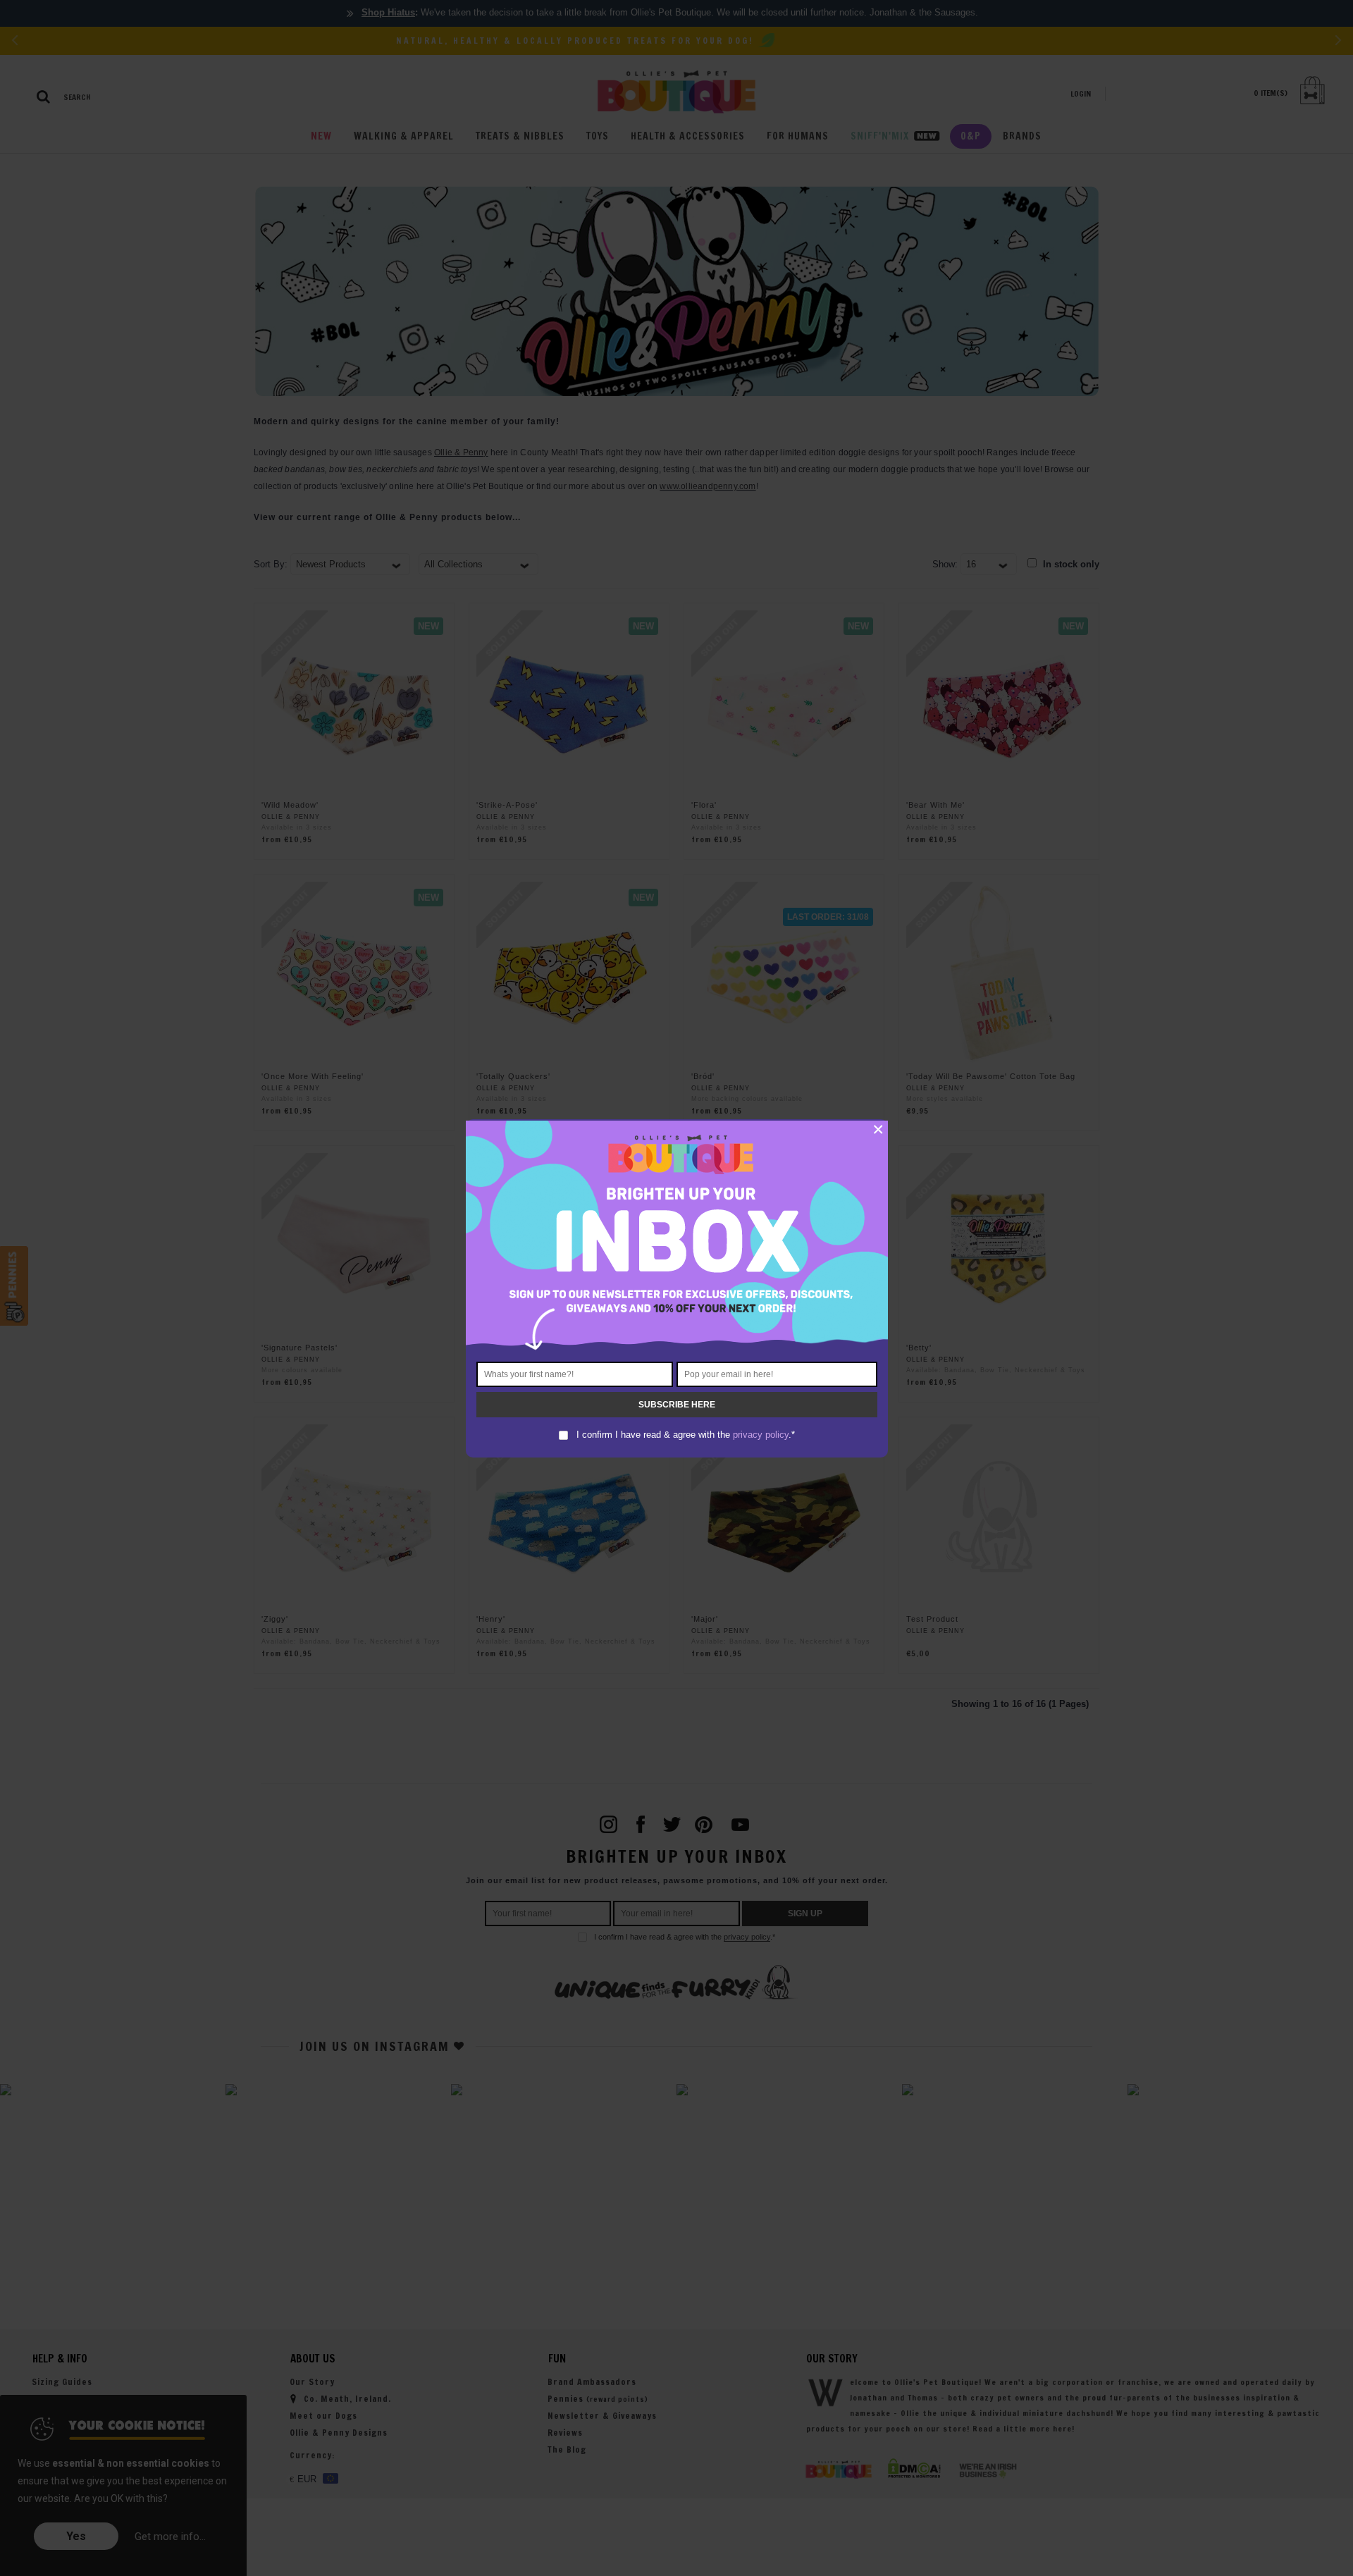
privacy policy (761, 1435)
